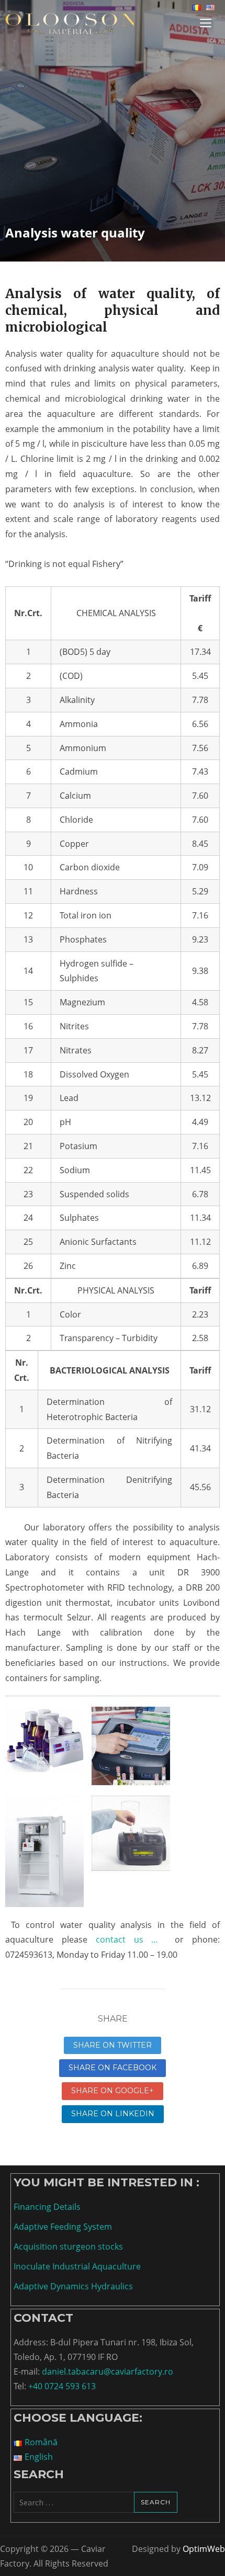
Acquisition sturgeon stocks (68, 2246)
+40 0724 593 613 (62, 2386)
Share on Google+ (113, 2091)
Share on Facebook (113, 2068)
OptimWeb (204, 2549)
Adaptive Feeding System (63, 2227)
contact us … (127, 1939)
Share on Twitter (113, 2045)
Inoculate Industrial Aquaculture (77, 2266)
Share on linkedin (113, 2114)
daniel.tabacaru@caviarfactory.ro (108, 2371)
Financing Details (47, 2207)
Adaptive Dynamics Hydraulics (73, 2286)
